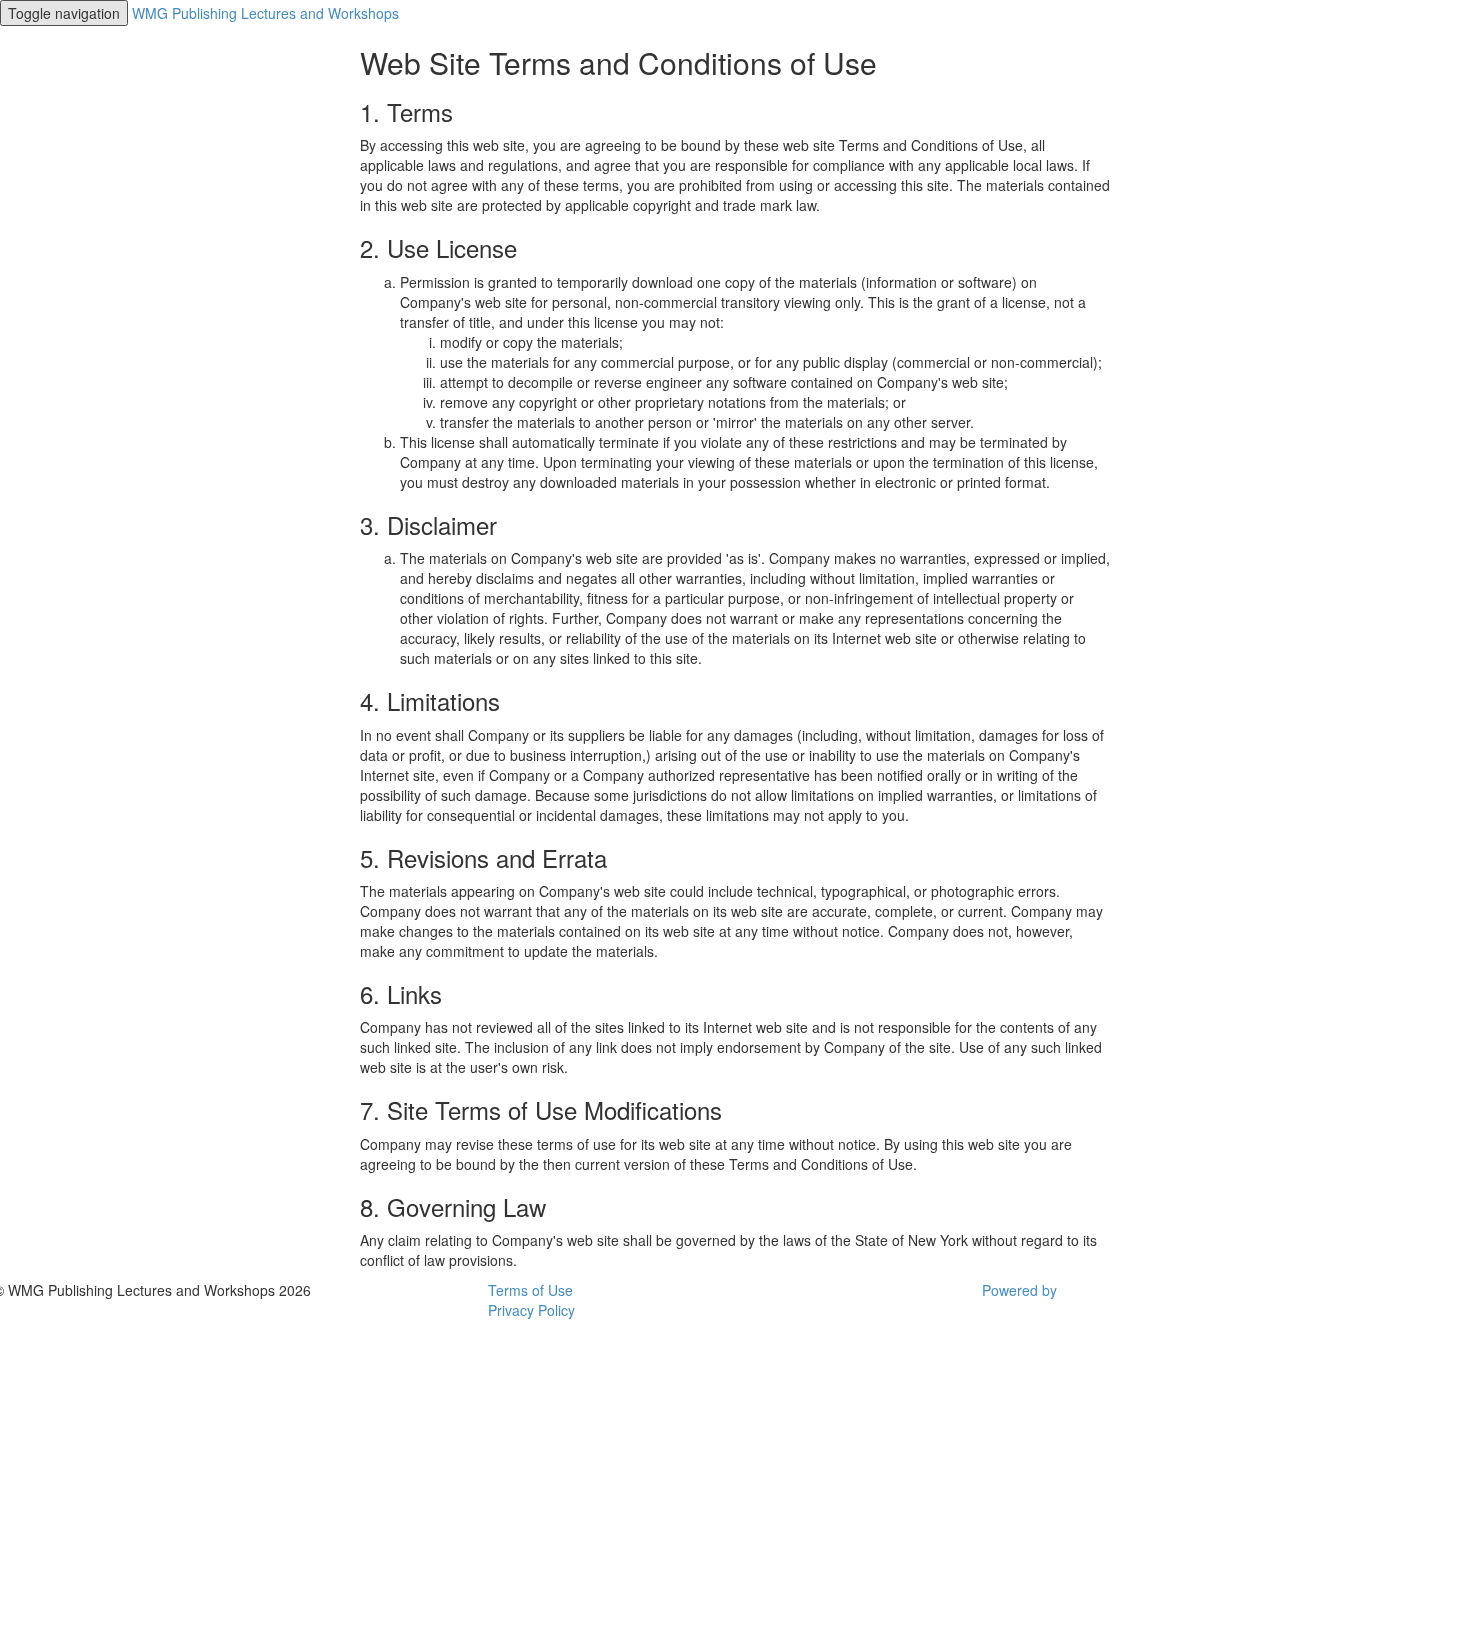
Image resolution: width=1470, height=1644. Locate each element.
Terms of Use (530, 1290)
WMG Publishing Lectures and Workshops (265, 13)
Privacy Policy (531, 1310)
